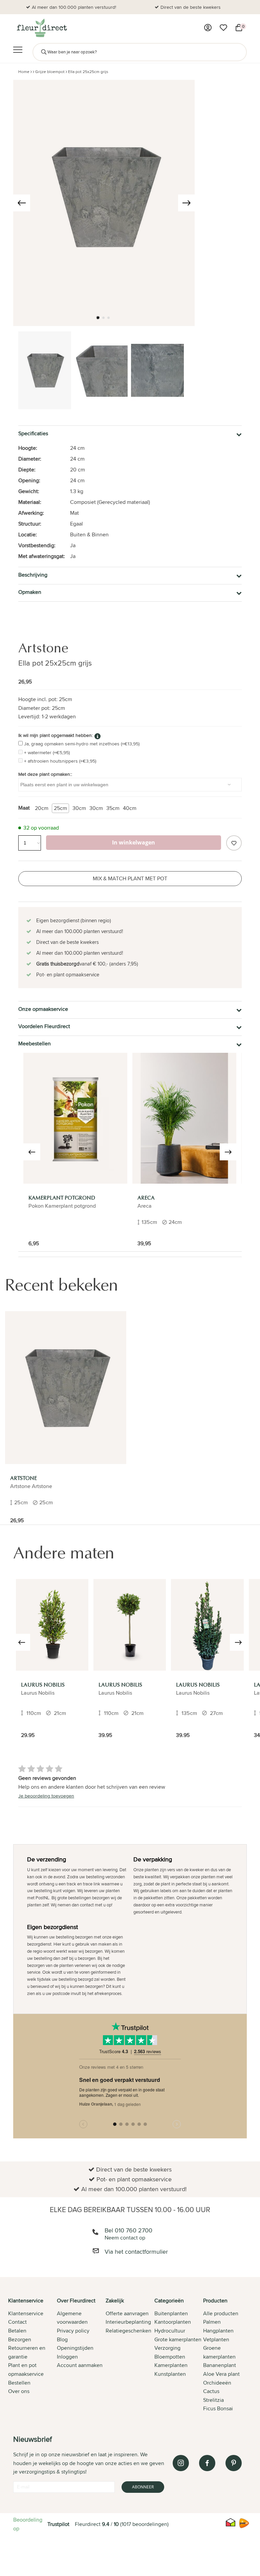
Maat (24, 808)
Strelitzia (213, 2400)
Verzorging (167, 2348)
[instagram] (181, 2463)
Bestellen (19, 2383)
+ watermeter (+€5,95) (47, 752)
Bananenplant (220, 2365)
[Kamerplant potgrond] (75, 1118)
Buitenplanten (171, 2313)
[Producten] (208, 28)
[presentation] (22, 203)
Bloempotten (170, 2357)
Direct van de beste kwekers (191, 7)
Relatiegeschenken (128, 2331)
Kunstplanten (170, 2374)
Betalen (17, 2331)
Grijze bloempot (50, 72)
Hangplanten (218, 2331)
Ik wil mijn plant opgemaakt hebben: (56, 735)
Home (24, 72)
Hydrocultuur (170, 2331)
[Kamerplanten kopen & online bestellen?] (41, 28)
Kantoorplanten (173, 2322)
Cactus (211, 2391)
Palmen (212, 2322)
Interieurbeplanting (128, 2322)
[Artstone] (66, 1388)
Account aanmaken (80, 2365)
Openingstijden (75, 2348)
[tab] (32, 2355)
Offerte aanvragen (127, 2313)
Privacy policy (73, 2331)
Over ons (19, 2391)
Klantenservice (26, 2313)
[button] (98, 318)
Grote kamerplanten (178, 2339)
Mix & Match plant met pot (130, 878)
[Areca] (184, 1118)
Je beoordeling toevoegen (46, 1796)
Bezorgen (20, 2339)
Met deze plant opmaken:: (45, 774)
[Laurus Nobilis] (52, 1625)
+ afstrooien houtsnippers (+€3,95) (60, 761)
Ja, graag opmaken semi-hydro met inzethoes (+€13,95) (82, 744)
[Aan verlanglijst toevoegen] (234, 843)
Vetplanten (216, 2339)
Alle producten (221, 2313)
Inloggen (67, 2357)
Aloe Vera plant (221, 2374)
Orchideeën (217, 2383)
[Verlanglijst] (223, 28)
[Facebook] (207, 2463)
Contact (17, 2322)
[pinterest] (234, 2463)
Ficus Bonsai (218, 2408)
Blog (62, 2339)
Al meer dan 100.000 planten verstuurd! (74, 7)
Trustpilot (58, 2524)
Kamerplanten (171, 2365)
